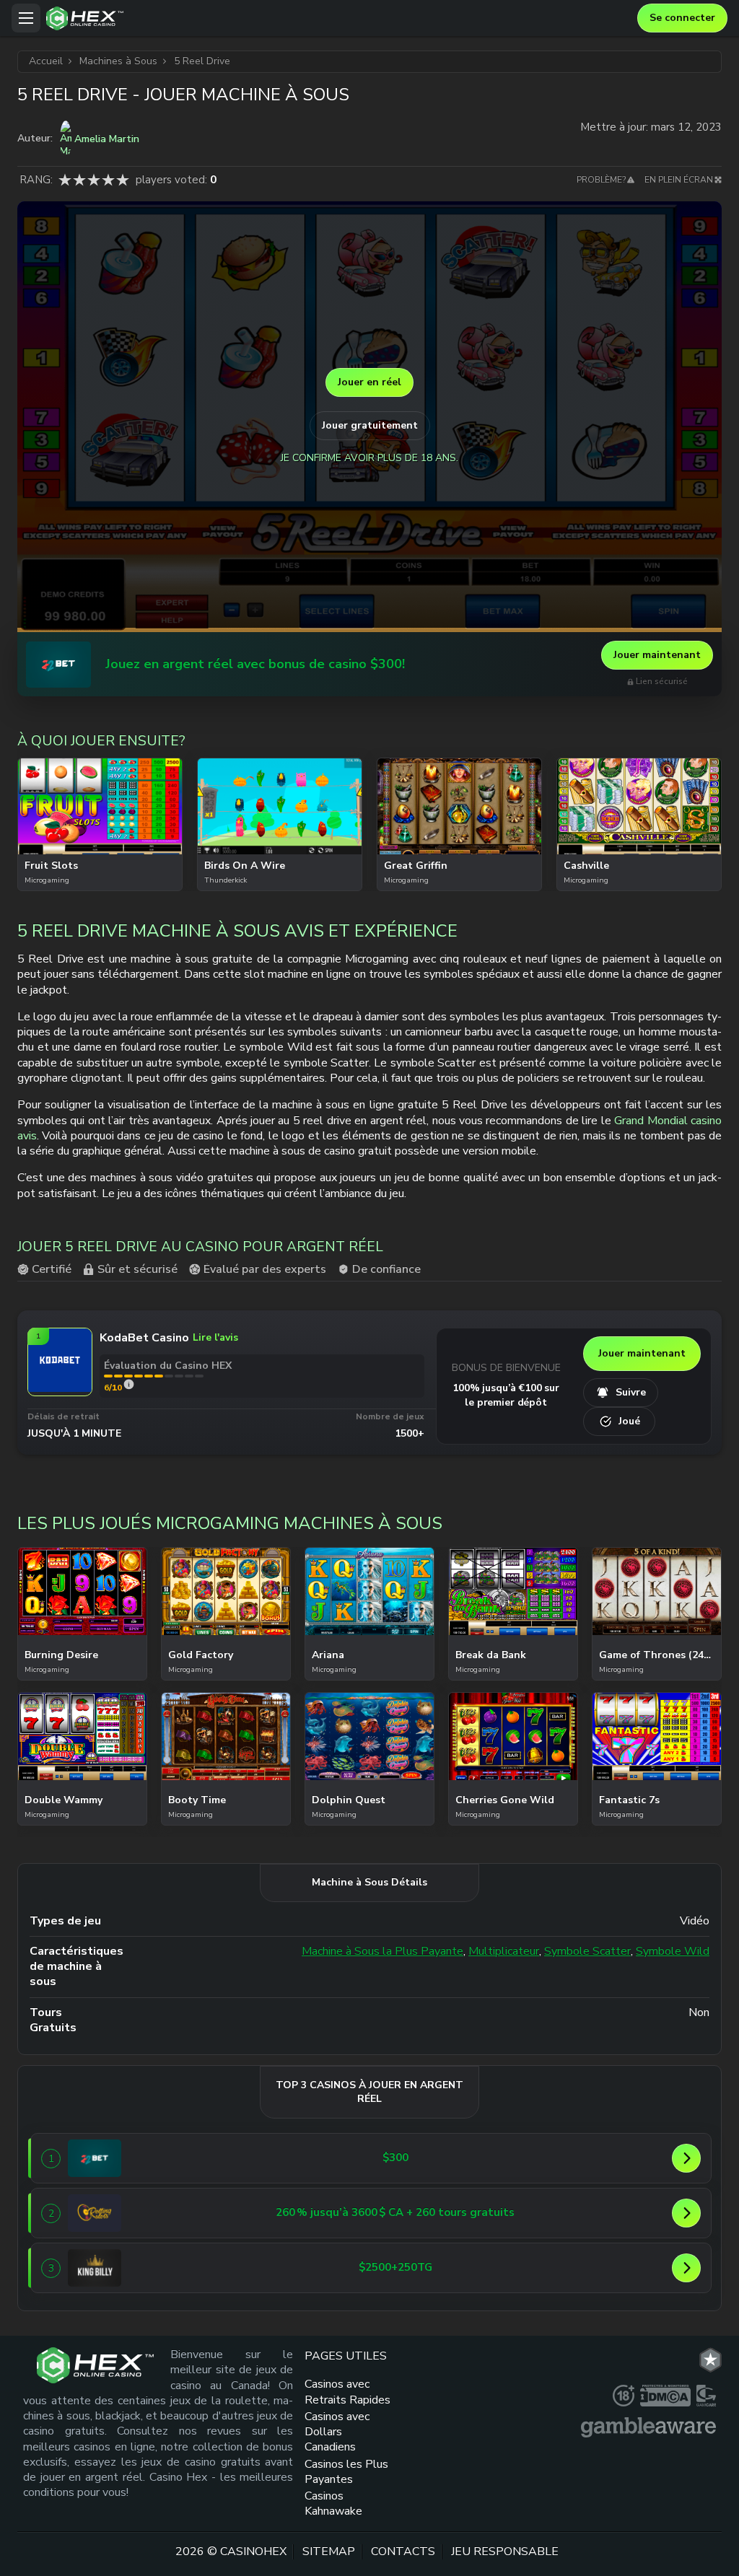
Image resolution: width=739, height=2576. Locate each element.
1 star (65, 180)
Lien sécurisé (662, 682)
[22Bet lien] (58, 665)
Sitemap (329, 2551)
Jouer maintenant (657, 655)
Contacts (403, 2551)
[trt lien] (710, 2360)
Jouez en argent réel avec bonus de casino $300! (255, 664)
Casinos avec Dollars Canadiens (337, 2432)
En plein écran (679, 180)
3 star (94, 180)
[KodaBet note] (129, 1384)
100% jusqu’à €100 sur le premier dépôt (506, 1395)
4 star (108, 180)
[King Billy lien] (95, 2268)
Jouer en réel (369, 382)
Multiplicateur (504, 1951)
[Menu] (26, 18)
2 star (79, 180)
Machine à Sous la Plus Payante (382, 1951)
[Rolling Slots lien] (95, 2213)
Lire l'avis (215, 1337)
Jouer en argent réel (100, 843)
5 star (123, 180)
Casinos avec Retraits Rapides (347, 2392)
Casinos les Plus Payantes (346, 2472)
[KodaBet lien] (60, 1388)
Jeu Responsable (505, 2551)
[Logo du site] (338, 18)
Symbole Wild (673, 1951)
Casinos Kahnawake (333, 2503)
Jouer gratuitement (370, 425)
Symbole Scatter (587, 1951)
